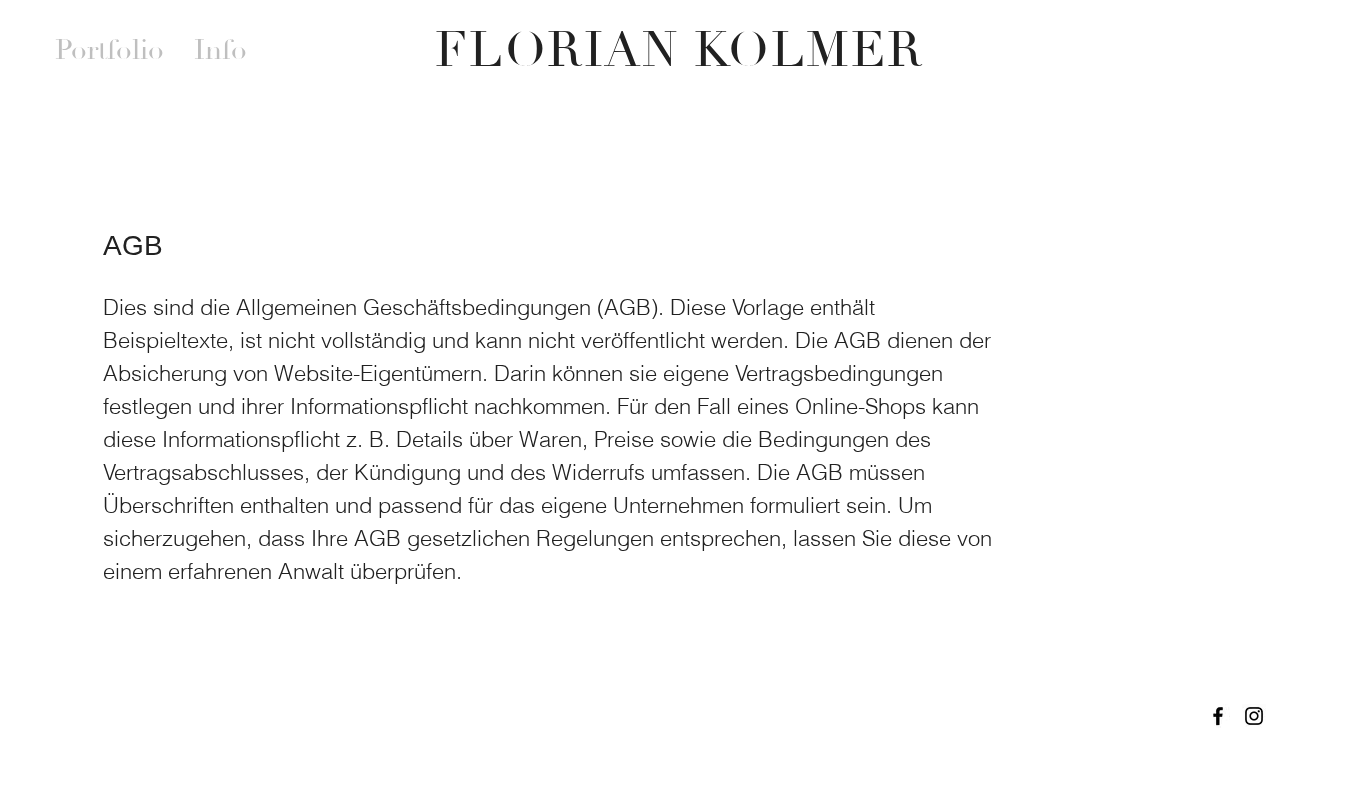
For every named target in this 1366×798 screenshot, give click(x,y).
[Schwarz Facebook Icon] (1218, 716)
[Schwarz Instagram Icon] (1254, 716)
